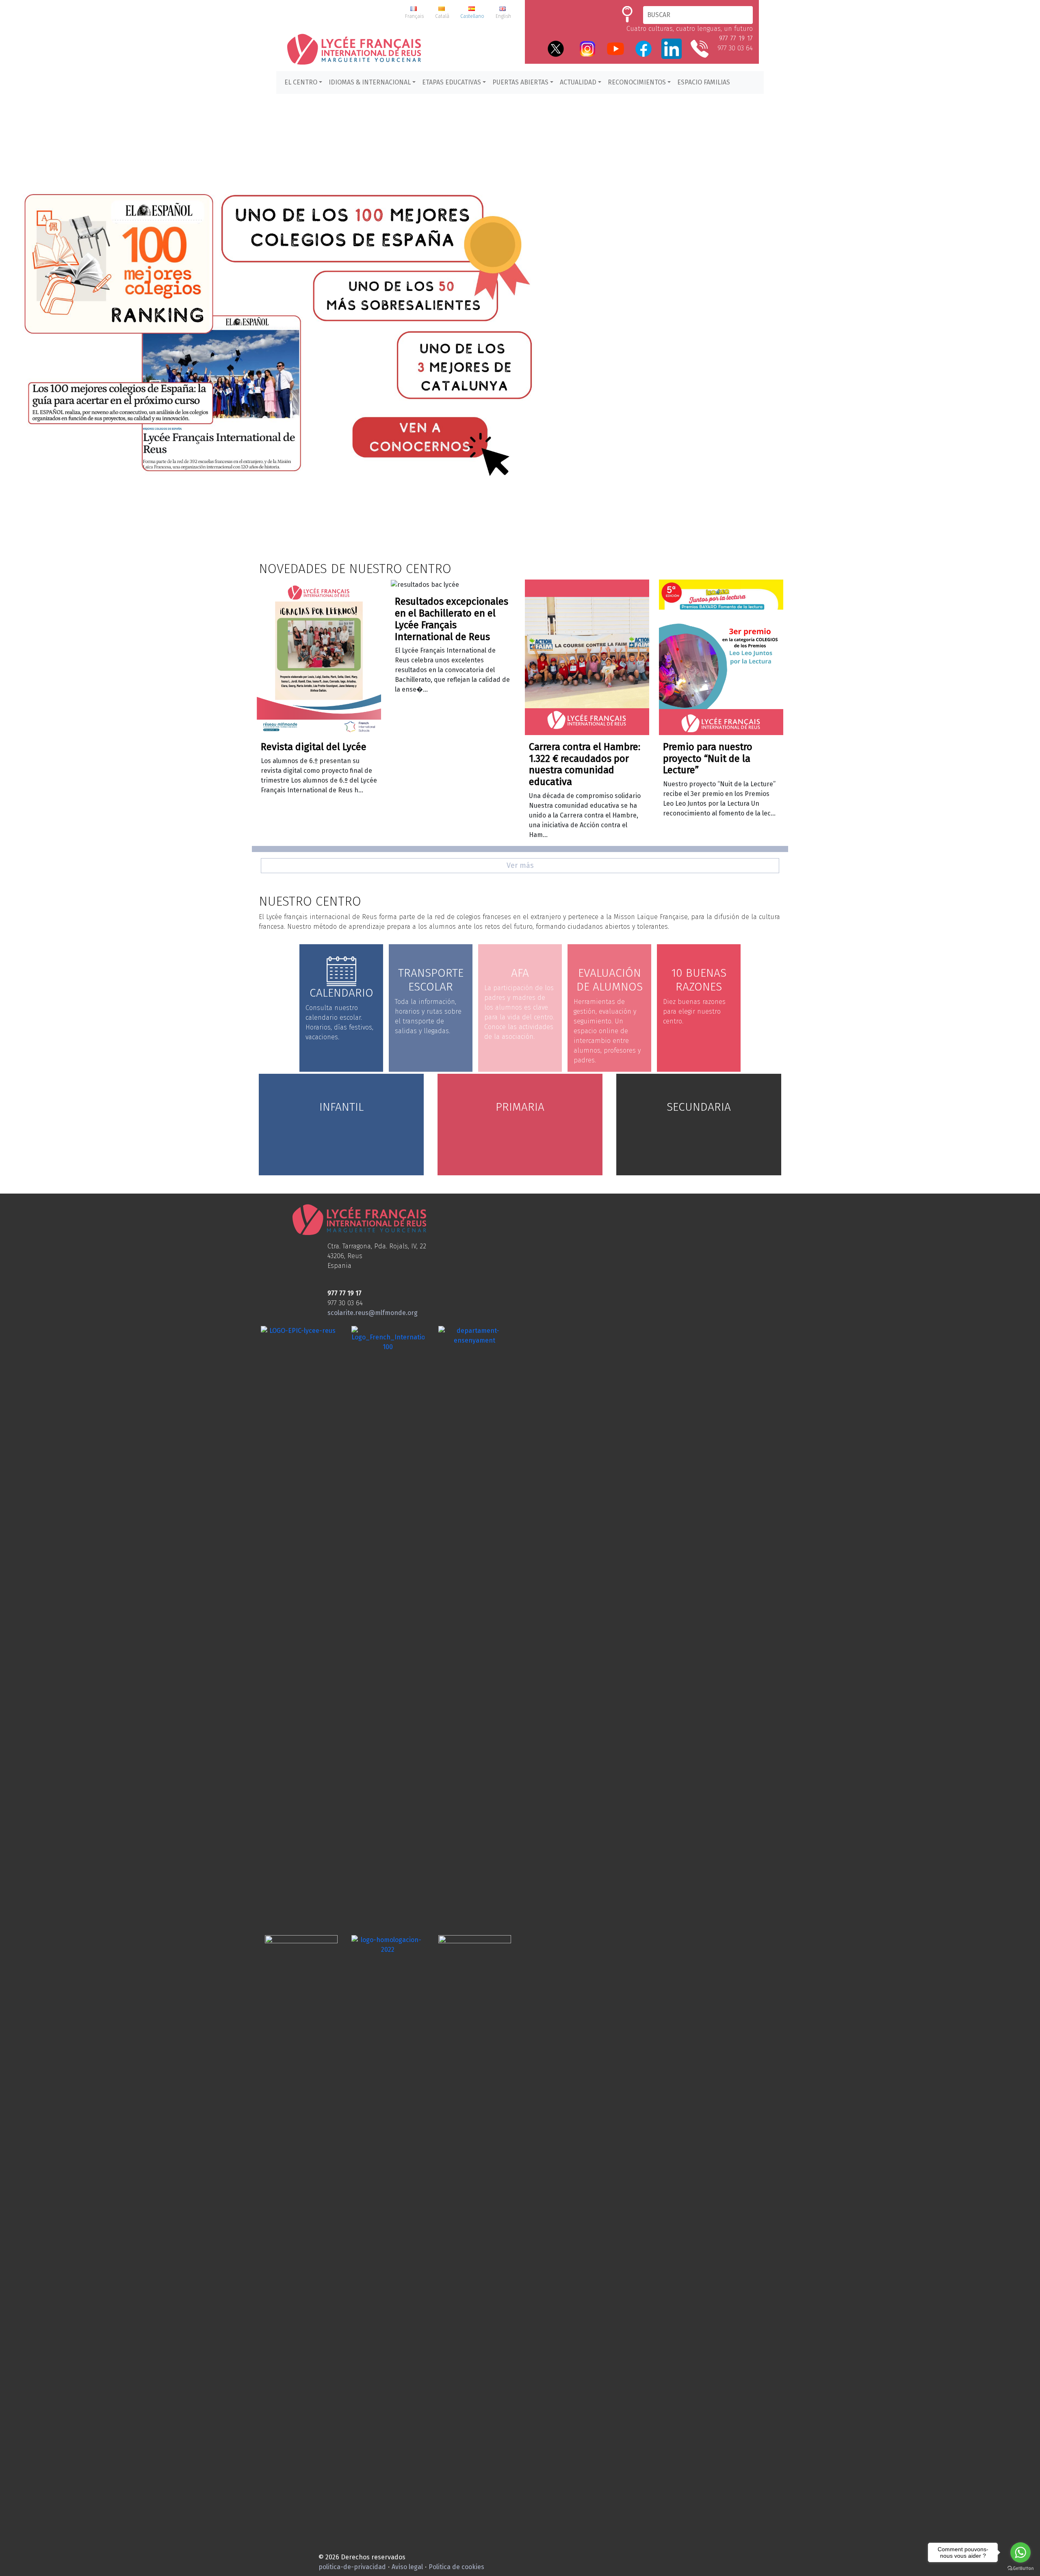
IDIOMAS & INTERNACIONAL (370, 82)
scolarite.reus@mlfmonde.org (373, 1313)
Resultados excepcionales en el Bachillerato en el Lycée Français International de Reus (452, 619)
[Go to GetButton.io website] (1020, 2568)
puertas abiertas (520, 82)
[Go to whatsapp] (1020, 2552)
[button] (520, 333)
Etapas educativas (452, 82)
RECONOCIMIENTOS (637, 82)
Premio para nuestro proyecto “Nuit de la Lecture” (708, 759)
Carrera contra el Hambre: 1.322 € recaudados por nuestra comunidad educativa (585, 764)
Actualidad (578, 82)
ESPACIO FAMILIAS (704, 82)
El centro (301, 82)
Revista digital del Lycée (314, 747)
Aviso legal (407, 2567)
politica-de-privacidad (352, 2567)
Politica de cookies (456, 2567)
